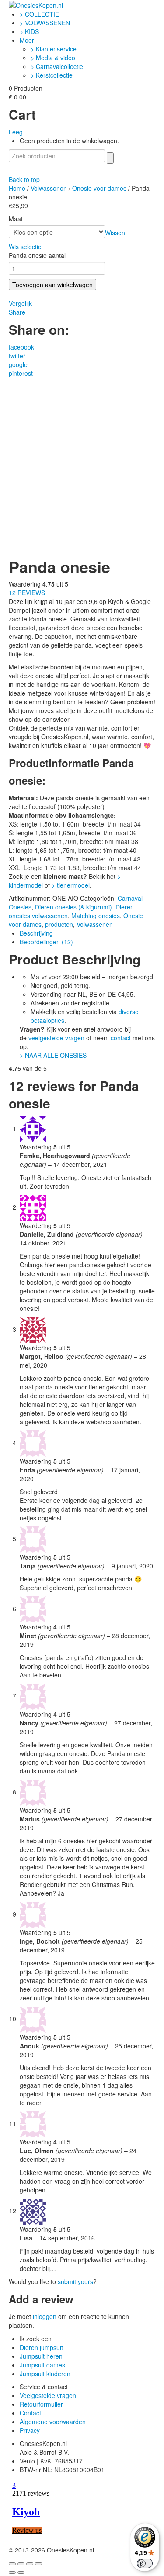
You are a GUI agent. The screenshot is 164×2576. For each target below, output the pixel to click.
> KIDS (29, 31)
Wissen (115, 233)
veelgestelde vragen (56, 1038)
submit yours (75, 2281)
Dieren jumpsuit (41, 2347)
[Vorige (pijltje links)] (12, 2573)
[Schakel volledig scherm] (30, 2564)
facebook (21, 347)
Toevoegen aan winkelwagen (52, 285)
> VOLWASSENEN (45, 23)
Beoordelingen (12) (46, 942)
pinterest (21, 373)
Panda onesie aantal (37, 255)
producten (59, 924)
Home (17, 188)
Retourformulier (41, 2404)
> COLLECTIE (39, 14)
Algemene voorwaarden (53, 2422)
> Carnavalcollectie (57, 66)
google (18, 364)
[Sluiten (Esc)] (12, 2564)
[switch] (145, 2563)
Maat (16, 219)
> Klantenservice (54, 49)
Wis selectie (25, 247)
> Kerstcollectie (52, 75)
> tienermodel (71, 885)
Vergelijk (20, 303)
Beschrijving (36, 933)
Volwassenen (49, 188)
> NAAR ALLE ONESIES (53, 1055)
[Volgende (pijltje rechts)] (21, 2573)
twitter (17, 356)
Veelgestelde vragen (48, 2395)
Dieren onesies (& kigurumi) (73, 907)
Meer (27, 40)
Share (17, 312)
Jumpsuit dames (42, 2365)
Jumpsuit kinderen (45, 2374)
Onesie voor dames (99, 188)
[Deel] (21, 2564)
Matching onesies (96, 916)
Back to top (24, 179)
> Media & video (53, 58)
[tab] (87, 933)
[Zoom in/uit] (38, 2564)
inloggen (45, 2316)
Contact (30, 2413)
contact (121, 1038)
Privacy (30, 2430)
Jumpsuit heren (41, 2356)
